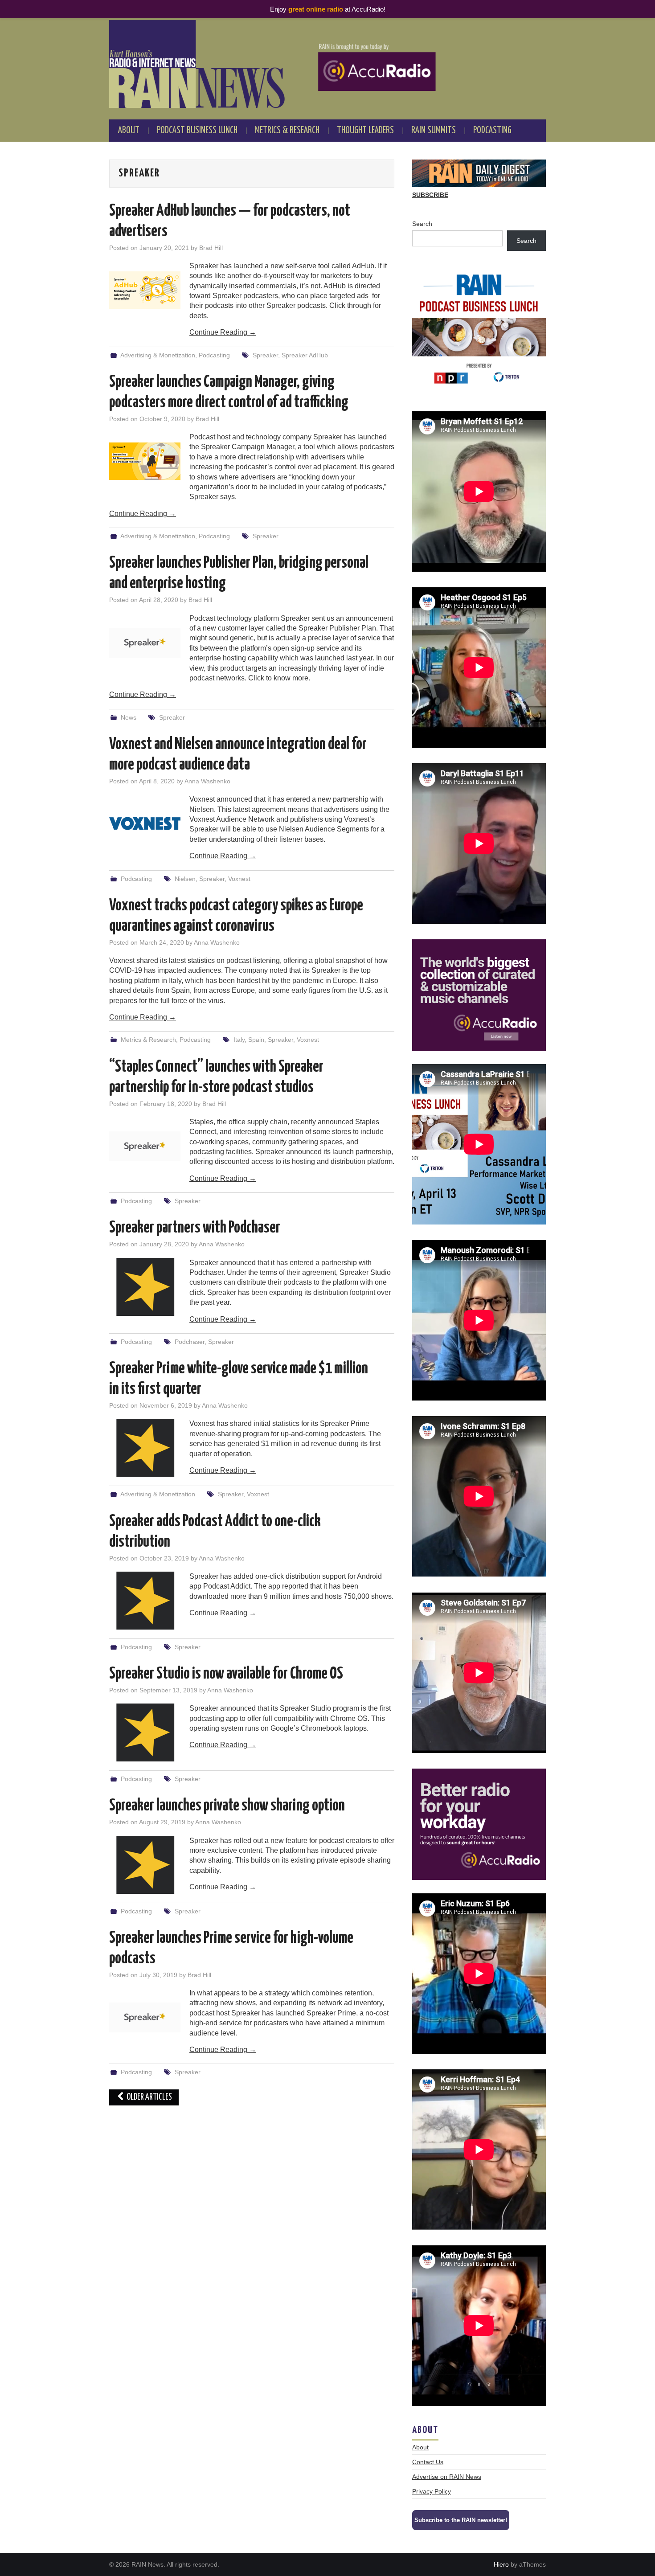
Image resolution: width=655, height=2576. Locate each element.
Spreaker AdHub (305, 355)
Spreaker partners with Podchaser (195, 1228)
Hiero (501, 2564)
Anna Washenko (207, 781)
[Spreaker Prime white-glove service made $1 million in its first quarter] (145, 1448)
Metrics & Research (287, 131)
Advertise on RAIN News (447, 2477)
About (129, 131)
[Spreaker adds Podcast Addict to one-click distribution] (145, 1601)
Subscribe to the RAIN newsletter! (461, 2520)
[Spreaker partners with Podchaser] (145, 1287)
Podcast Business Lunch (197, 131)
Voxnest (239, 879)
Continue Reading (223, 332)
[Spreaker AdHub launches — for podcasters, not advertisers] (145, 290)
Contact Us (428, 2462)
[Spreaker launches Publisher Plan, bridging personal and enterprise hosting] (145, 643)
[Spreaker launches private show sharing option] (145, 1865)
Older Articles (149, 2097)
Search (422, 224)
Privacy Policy (432, 2491)
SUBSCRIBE (430, 195)
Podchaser (190, 1342)
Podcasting (492, 131)
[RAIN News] (327, 64)
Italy (239, 1040)
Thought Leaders (365, 131)
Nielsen (185, 879)
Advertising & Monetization (158, 355)
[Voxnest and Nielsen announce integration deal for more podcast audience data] (145, 823)
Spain (256, 1040)
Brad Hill (211, 248)
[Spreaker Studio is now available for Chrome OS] (145, 1732)
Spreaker (265, 355)
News (129, 717)
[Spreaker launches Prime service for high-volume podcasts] (145, 2017)
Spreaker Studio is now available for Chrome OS (226, 1674)
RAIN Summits (434, 131)
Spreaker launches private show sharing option (227, 1806)
